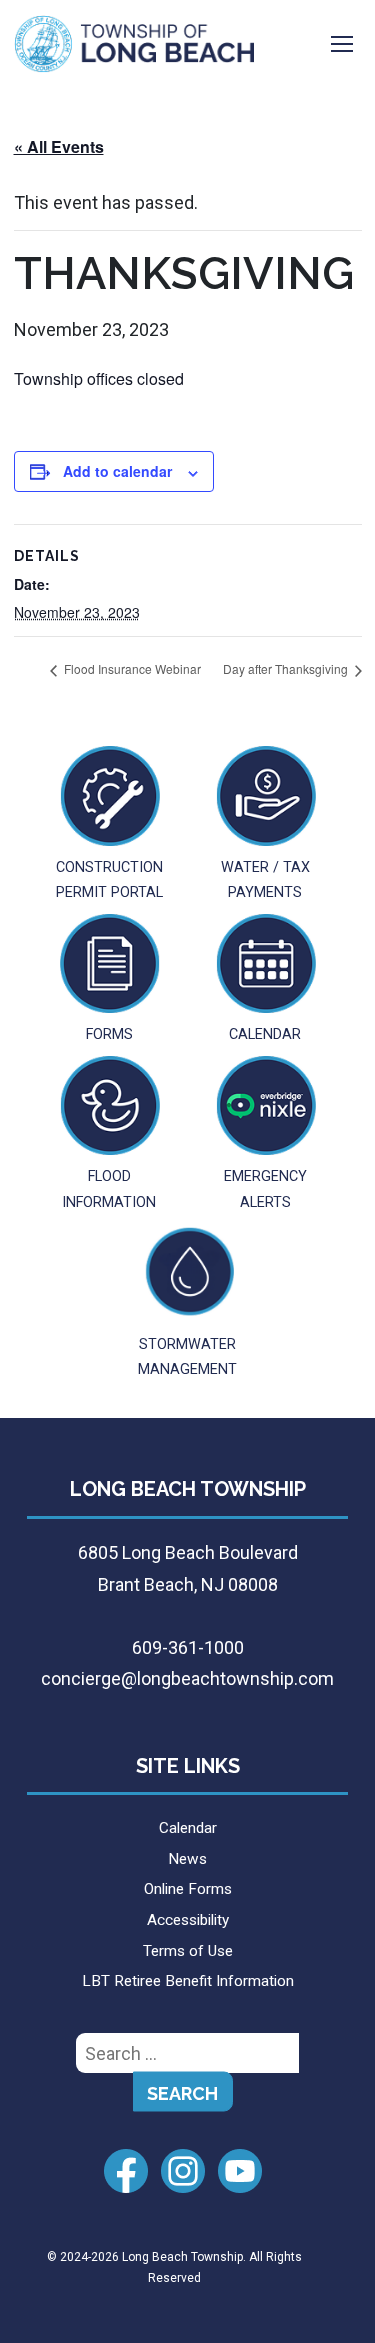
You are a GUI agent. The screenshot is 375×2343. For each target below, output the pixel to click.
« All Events (59, 146)
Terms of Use (188, 1951)
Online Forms (188, 1889)
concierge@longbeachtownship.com (187, 1678)
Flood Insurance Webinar (131, 668)
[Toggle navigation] (342, 44)
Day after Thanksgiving (287, 668)
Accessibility (188, 1920)
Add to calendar (117, 471)
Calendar (188, 1828)
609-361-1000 (188, 1647)
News (187, 1859)
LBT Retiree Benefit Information (188, 1981)
